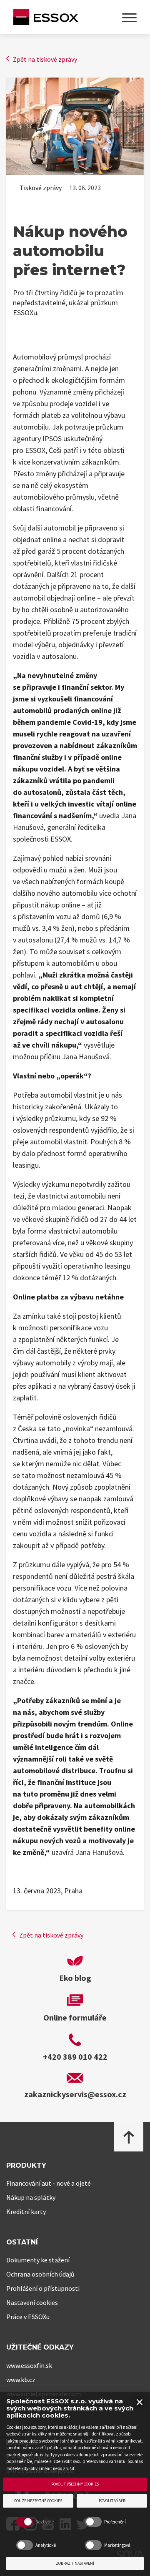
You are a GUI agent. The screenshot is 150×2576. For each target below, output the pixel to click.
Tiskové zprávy (41, 188)
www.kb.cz (21, 2380)
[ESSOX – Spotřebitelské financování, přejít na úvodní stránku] (46, 18)
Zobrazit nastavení (75, 2563)
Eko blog (75, 1978)
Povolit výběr (112, 2501)
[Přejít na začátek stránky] (129, 2137)
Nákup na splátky (31, 2197)
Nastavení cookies (32, 2302)
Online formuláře (75, 2017)
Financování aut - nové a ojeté (49, 2183)
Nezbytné (45, 2522)
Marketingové (117, 2545)
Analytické (46, 2545)
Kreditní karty (26, 2212)
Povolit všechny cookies (75, 2484)
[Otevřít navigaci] (129, 18)
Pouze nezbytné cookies (38, 2501)
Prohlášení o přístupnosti (43, 2288)
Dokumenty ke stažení (38, 2260)
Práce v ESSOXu (28, 2317)
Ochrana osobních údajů (40, 2274)
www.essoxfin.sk (29, 2365)
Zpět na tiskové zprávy (45, 59)
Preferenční (115, 2522)
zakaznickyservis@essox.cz (75, 2094)
